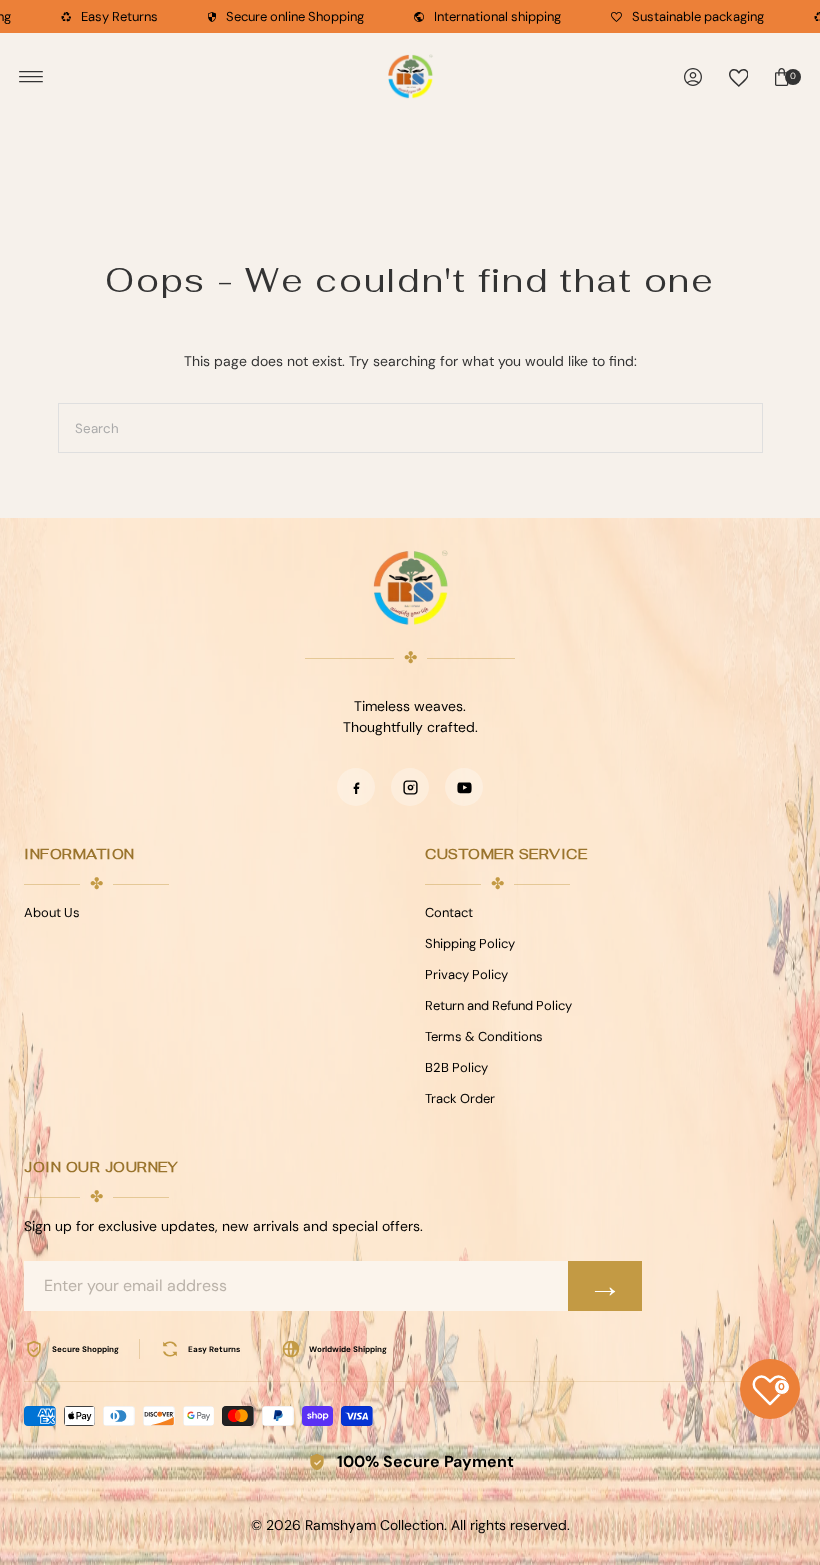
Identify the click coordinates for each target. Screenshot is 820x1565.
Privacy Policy (466, 974)
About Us (52, 912)
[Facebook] (356, 787)
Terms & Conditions (484, 1036)
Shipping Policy (470, 943)
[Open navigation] (31, 77)
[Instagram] (410, 787)
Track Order (460, 1098)
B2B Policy (456, 1067)
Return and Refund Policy (498, 1005)
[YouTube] (464, 787)
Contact (449, 912)
